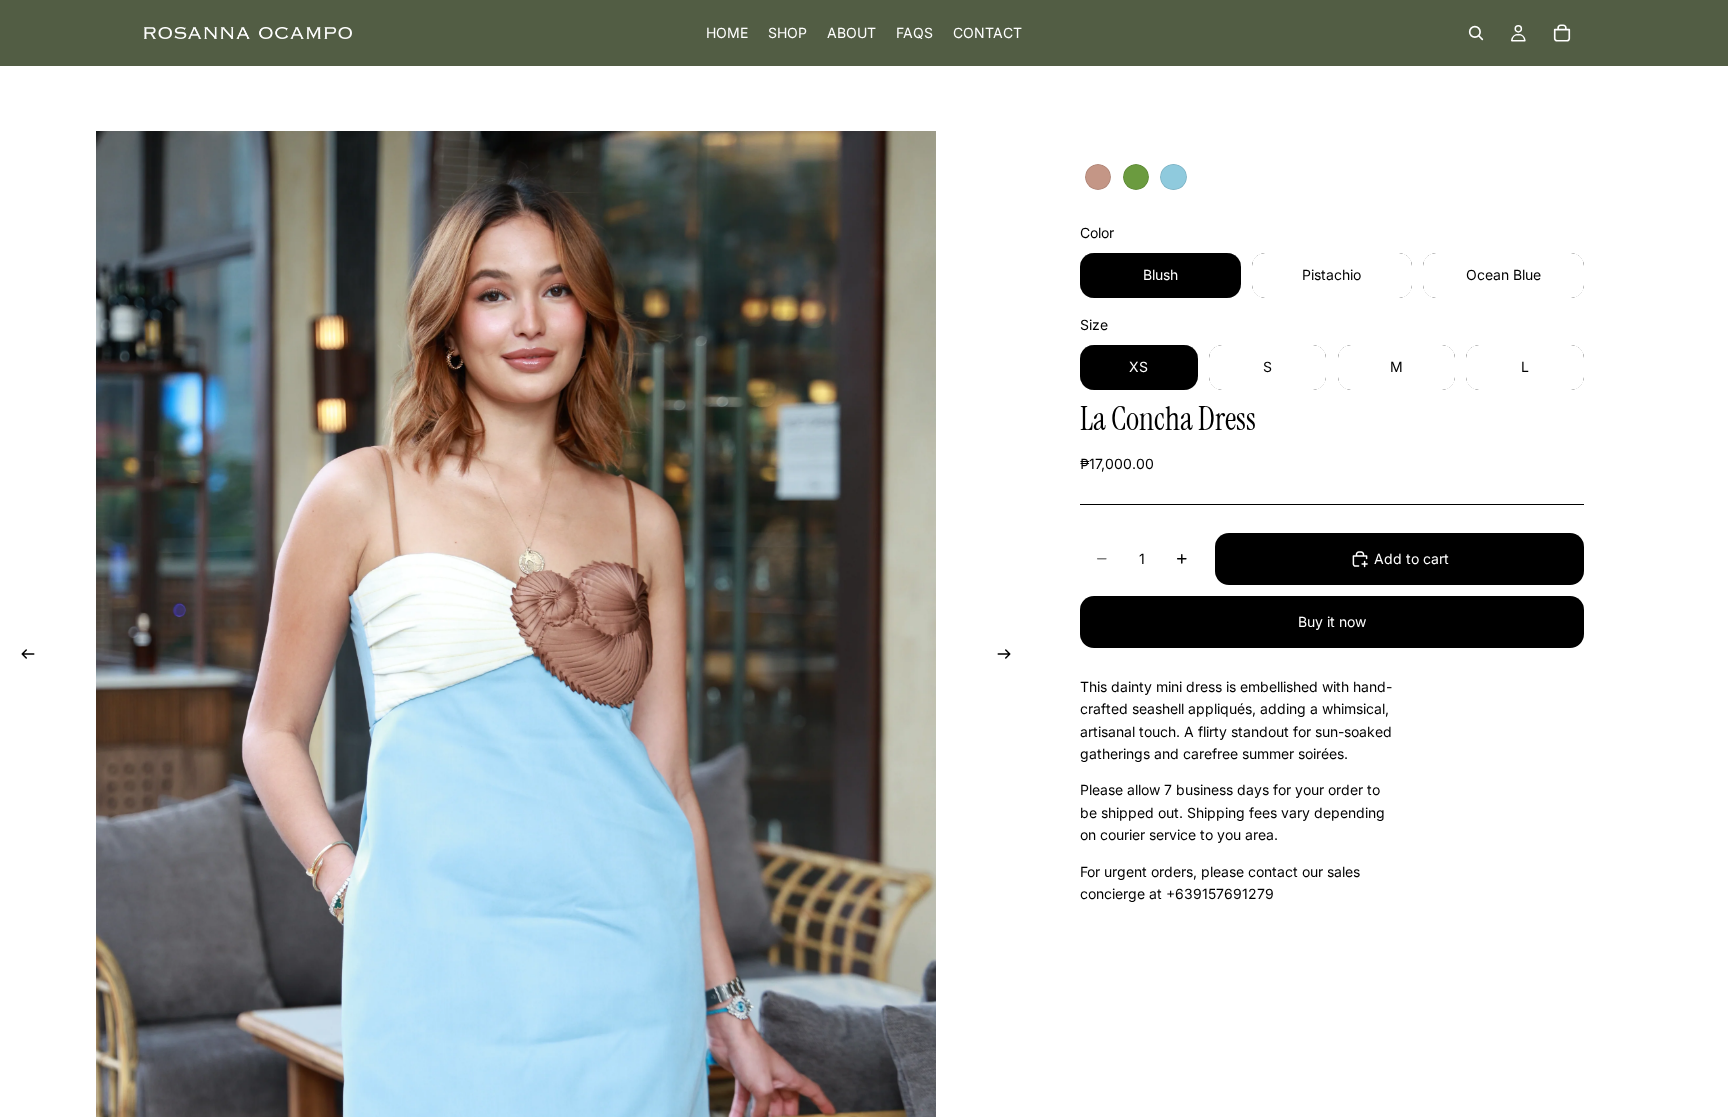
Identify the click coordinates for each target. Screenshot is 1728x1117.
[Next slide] (1010, 657)
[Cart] (1562, 33)
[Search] (1476, 33)
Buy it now (1332, 621)
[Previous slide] (22, 657)
